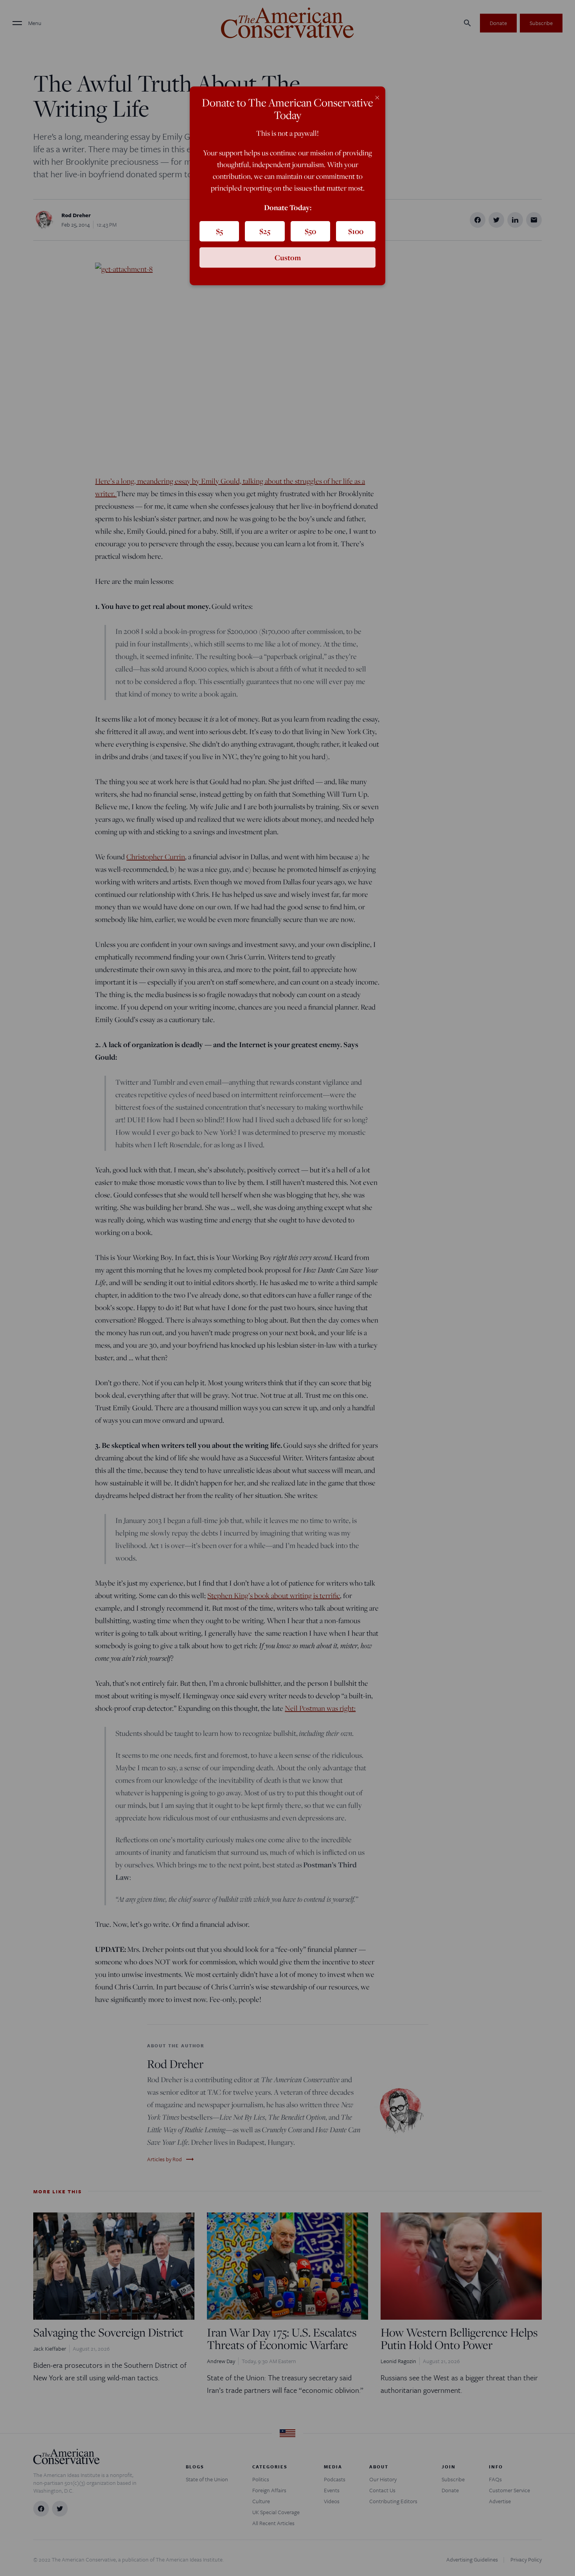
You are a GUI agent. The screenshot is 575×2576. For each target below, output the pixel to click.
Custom (288, 257)
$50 (310, 231)
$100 (356, 231)
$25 (265, 231)
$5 (219, 231)
